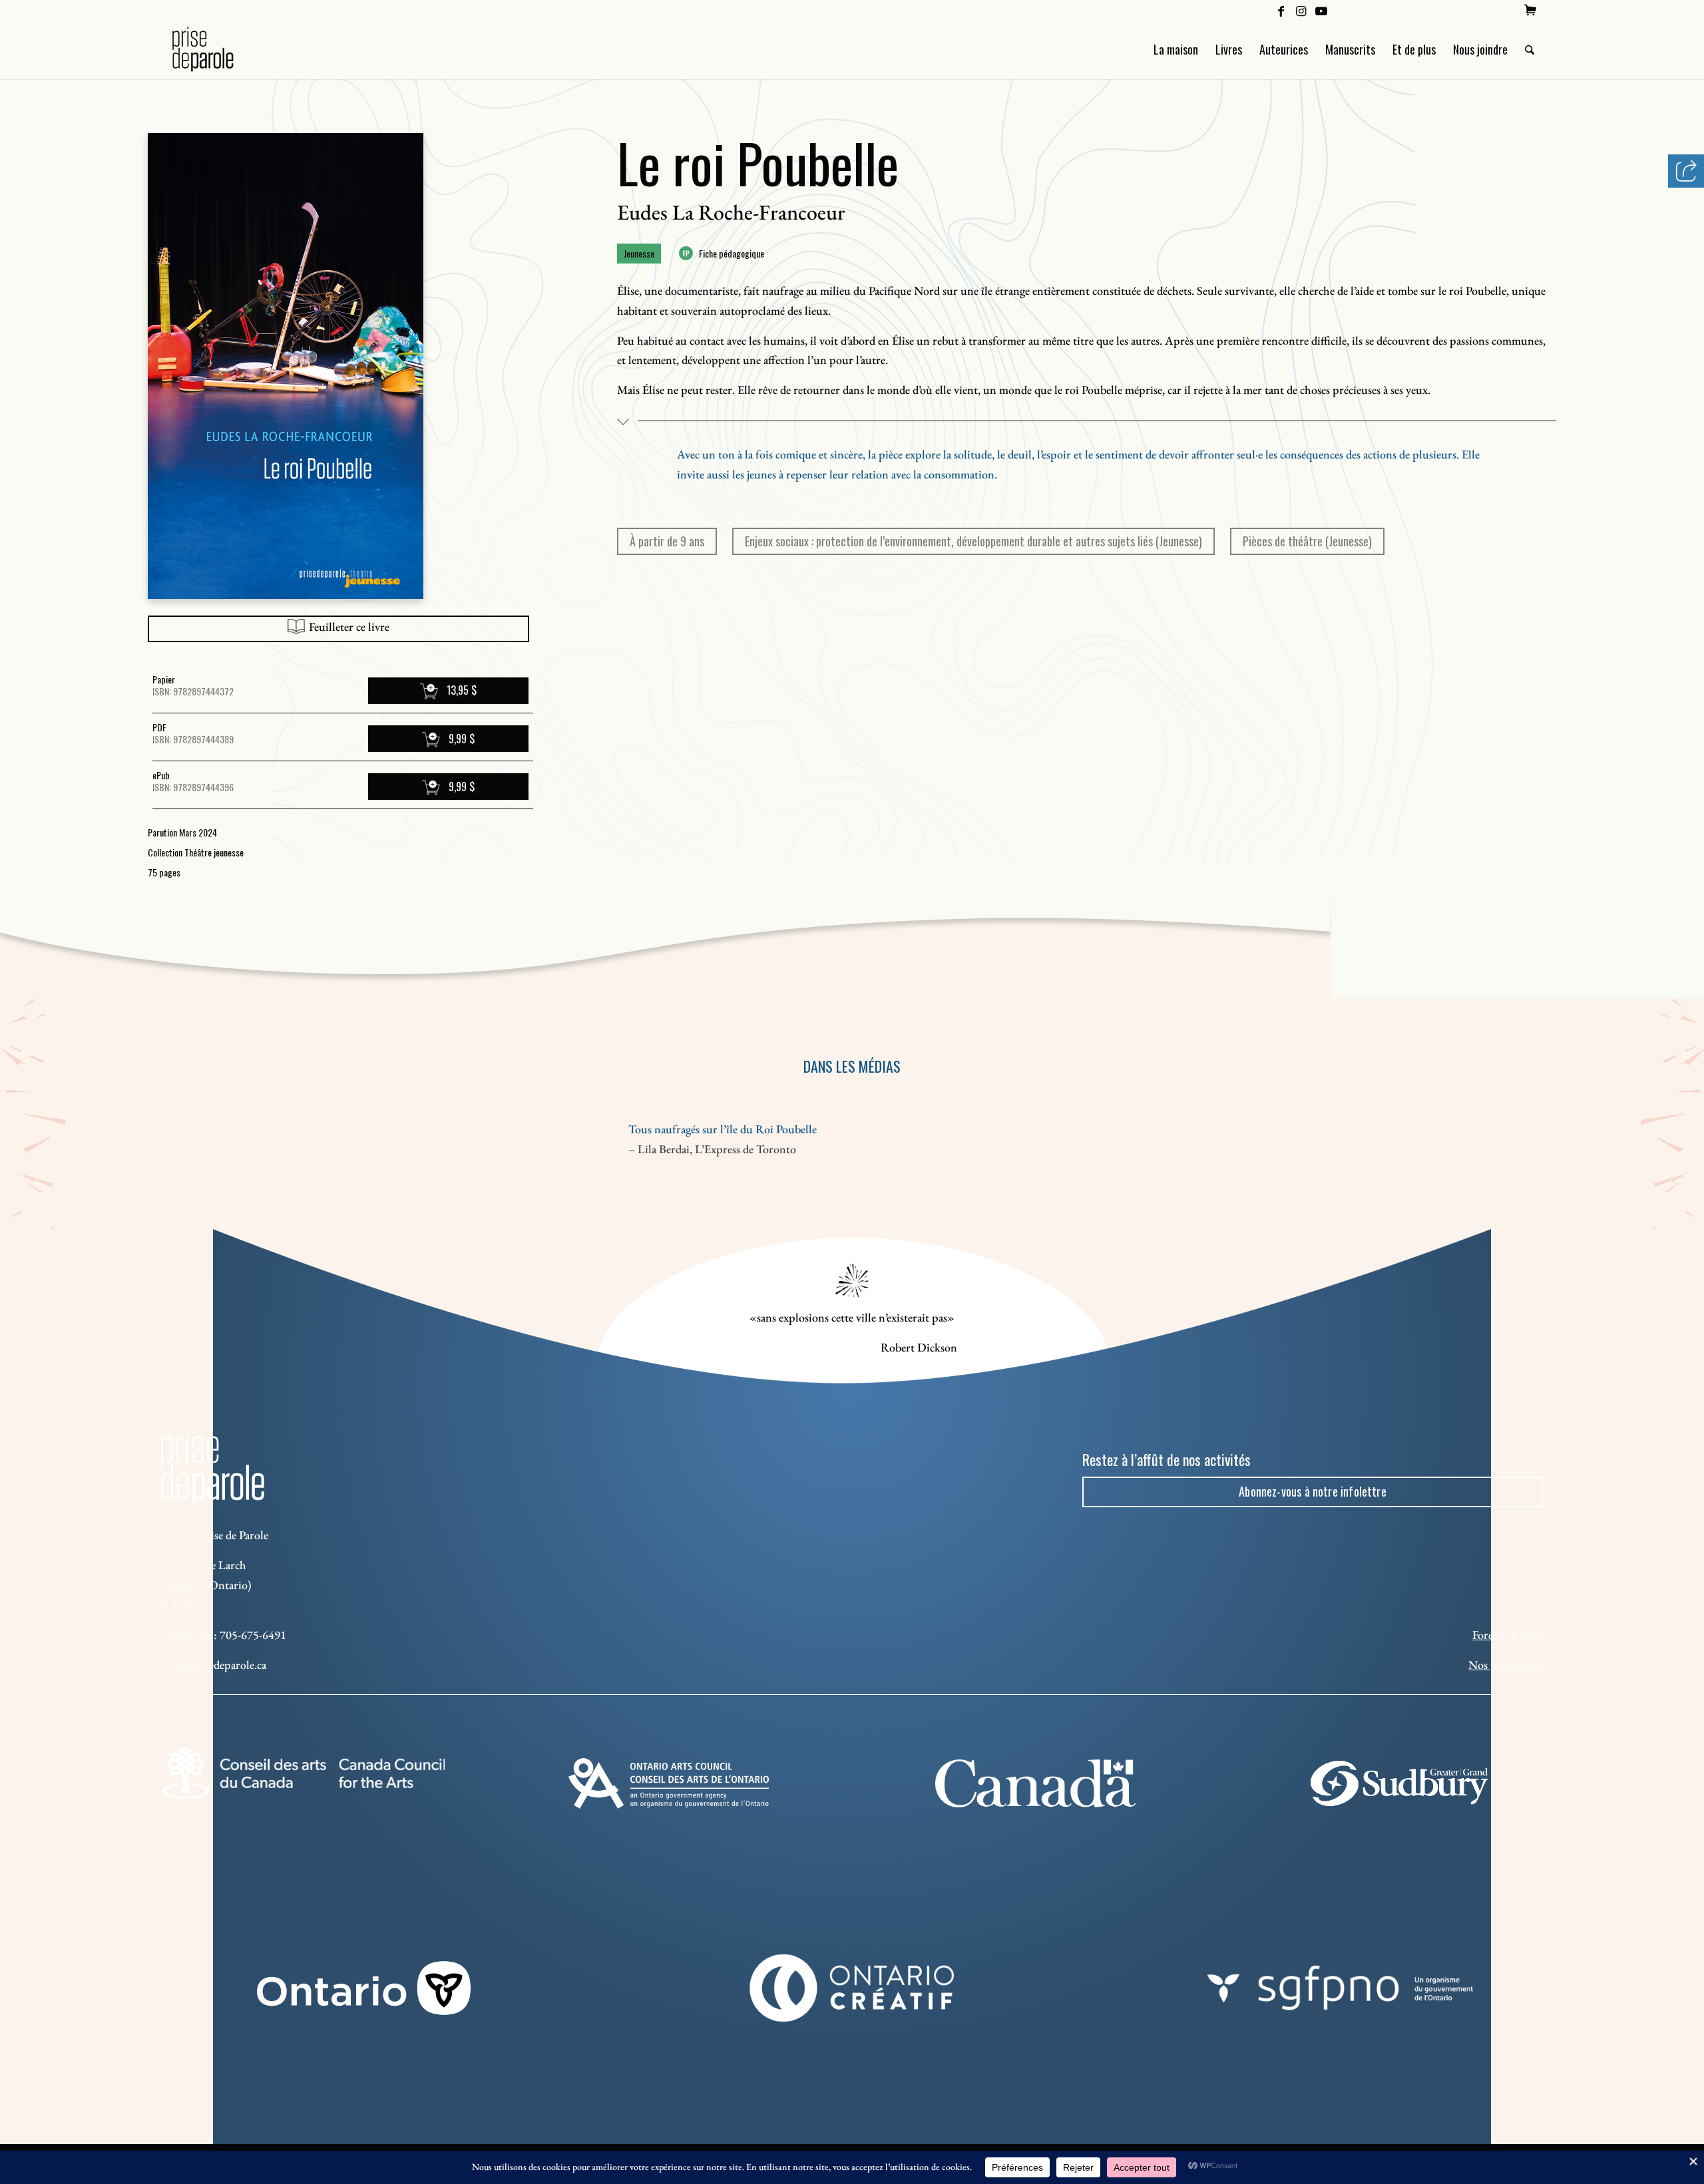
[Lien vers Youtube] (1321, 10)
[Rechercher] (1530, 49)
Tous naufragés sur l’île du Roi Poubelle (723, 1129)
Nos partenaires (1506, 1665)
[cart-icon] (1530, 10)
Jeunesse (639, 253)
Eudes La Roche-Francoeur (731, 212)
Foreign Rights (1508, 1635)
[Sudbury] (1401, 1783)
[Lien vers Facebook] (1281, 10)
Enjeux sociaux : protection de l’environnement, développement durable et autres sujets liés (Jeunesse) (973, 541)
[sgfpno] (1340, 1988)
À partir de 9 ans (667, 541)
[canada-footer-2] (1035, 1783)
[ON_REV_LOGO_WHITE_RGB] (364, 1988)
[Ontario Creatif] (852, 1988)
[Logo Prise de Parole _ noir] (219, 49)
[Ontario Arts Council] (669, 1783)
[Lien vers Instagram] (1301, 10)
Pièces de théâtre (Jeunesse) (1307, 541)
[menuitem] (1530, 10)
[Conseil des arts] (303, 1773)
